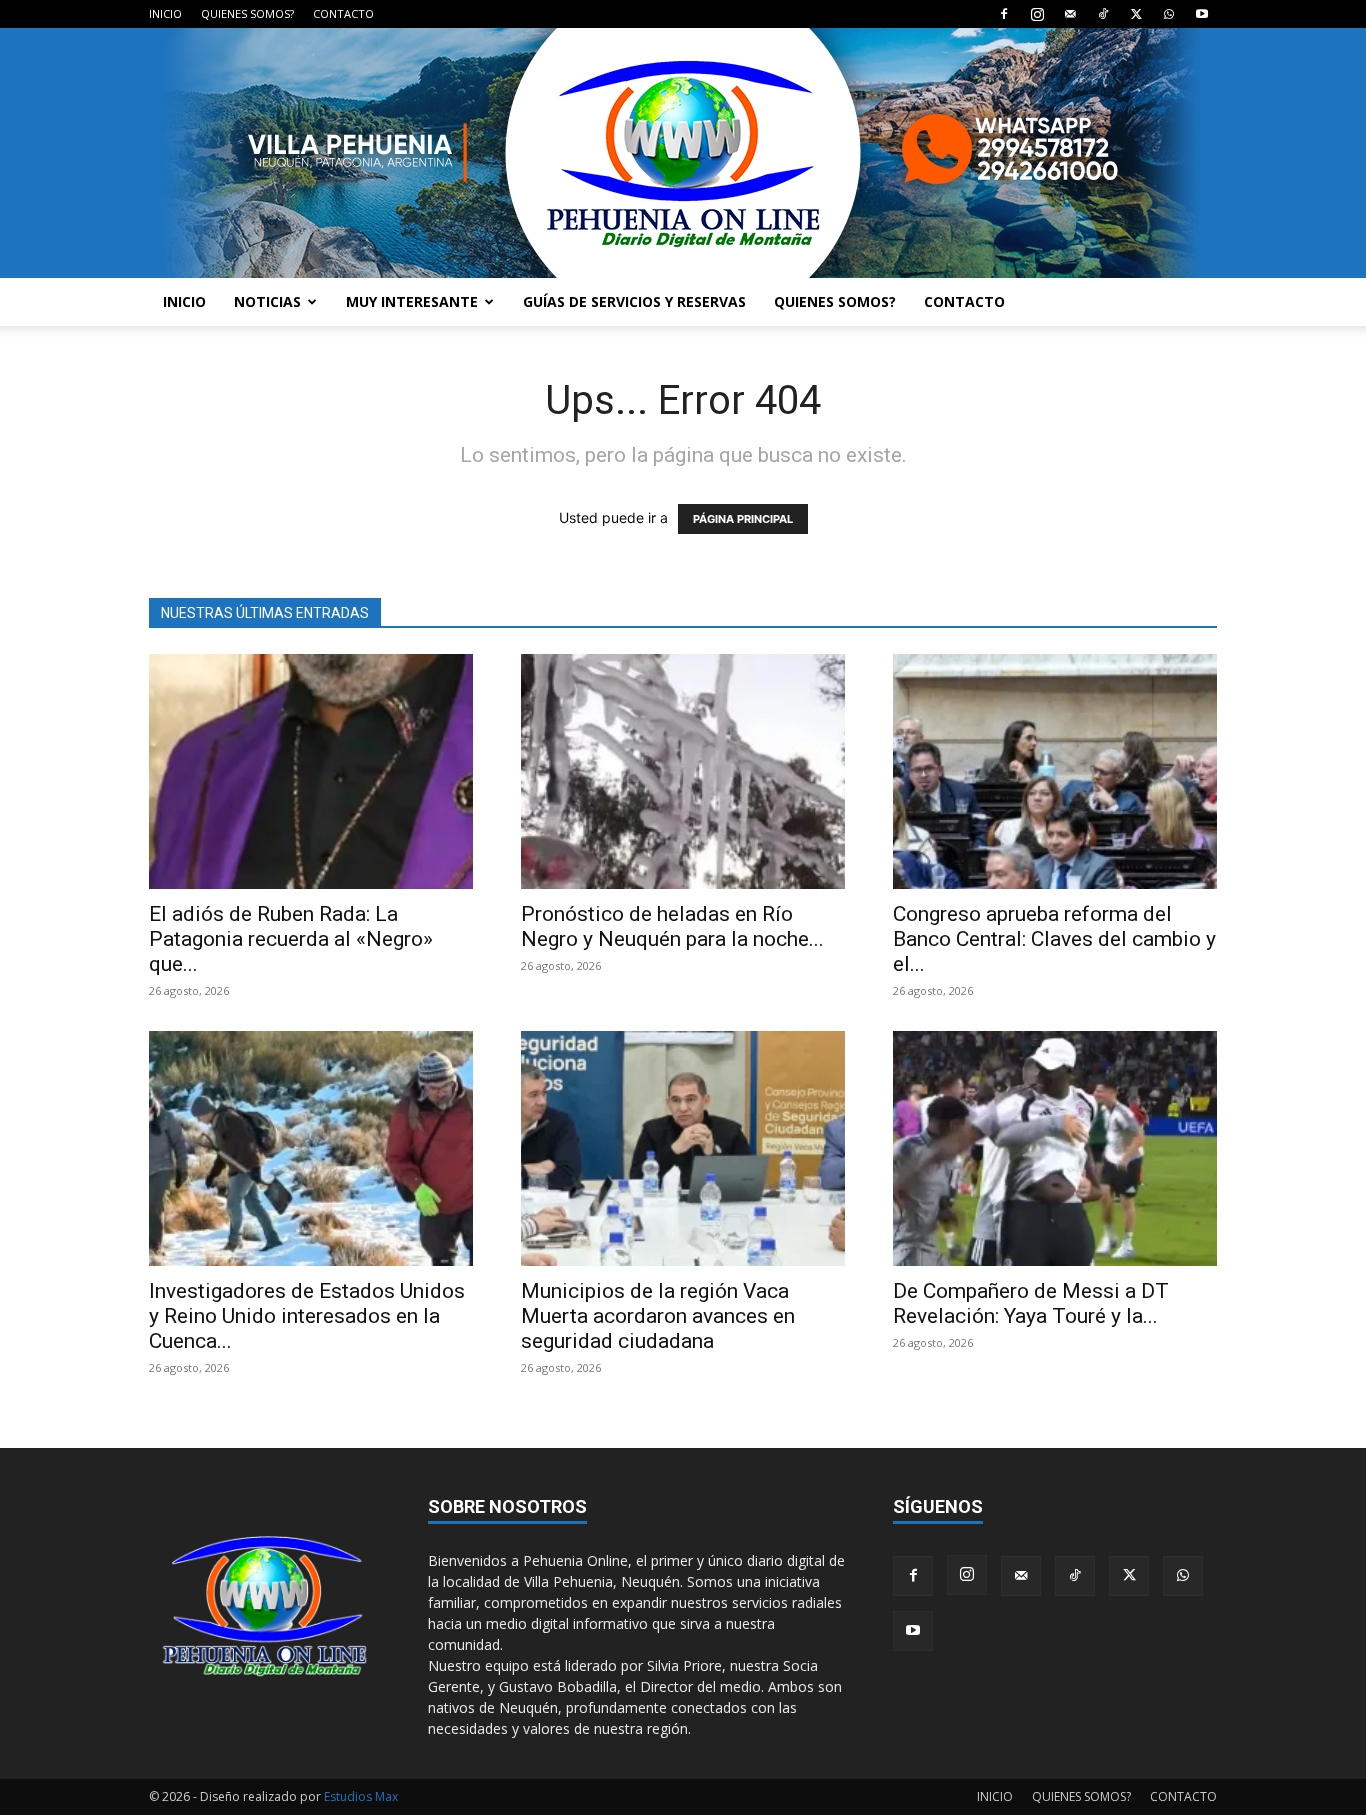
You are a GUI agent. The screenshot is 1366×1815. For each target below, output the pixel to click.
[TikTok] (1103, 14)
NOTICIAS (267, 301)
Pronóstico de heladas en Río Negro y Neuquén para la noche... (672, 926)
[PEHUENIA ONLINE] (683, 153)
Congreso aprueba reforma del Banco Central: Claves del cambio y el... (1054, 939)
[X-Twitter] (1136, 14)
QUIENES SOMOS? (247, 13)
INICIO (165, 13)
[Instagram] (1037, 14)
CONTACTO (343, 13)
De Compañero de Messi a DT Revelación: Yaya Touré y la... (1031, 1303)
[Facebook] (1004, 14)
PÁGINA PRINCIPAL (743, 519)
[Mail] (1070, 14)
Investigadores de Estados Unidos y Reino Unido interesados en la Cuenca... (307, 1316)
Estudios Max (361, 1796)
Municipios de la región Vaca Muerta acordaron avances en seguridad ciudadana (658, 1316)
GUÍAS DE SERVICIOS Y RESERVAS (634, 301)
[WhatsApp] (1169, 14)
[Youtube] (1202, 14)
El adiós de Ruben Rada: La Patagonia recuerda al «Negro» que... (291, 939)
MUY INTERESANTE (412, 301)
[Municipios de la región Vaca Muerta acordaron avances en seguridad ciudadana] (683, 1148)
